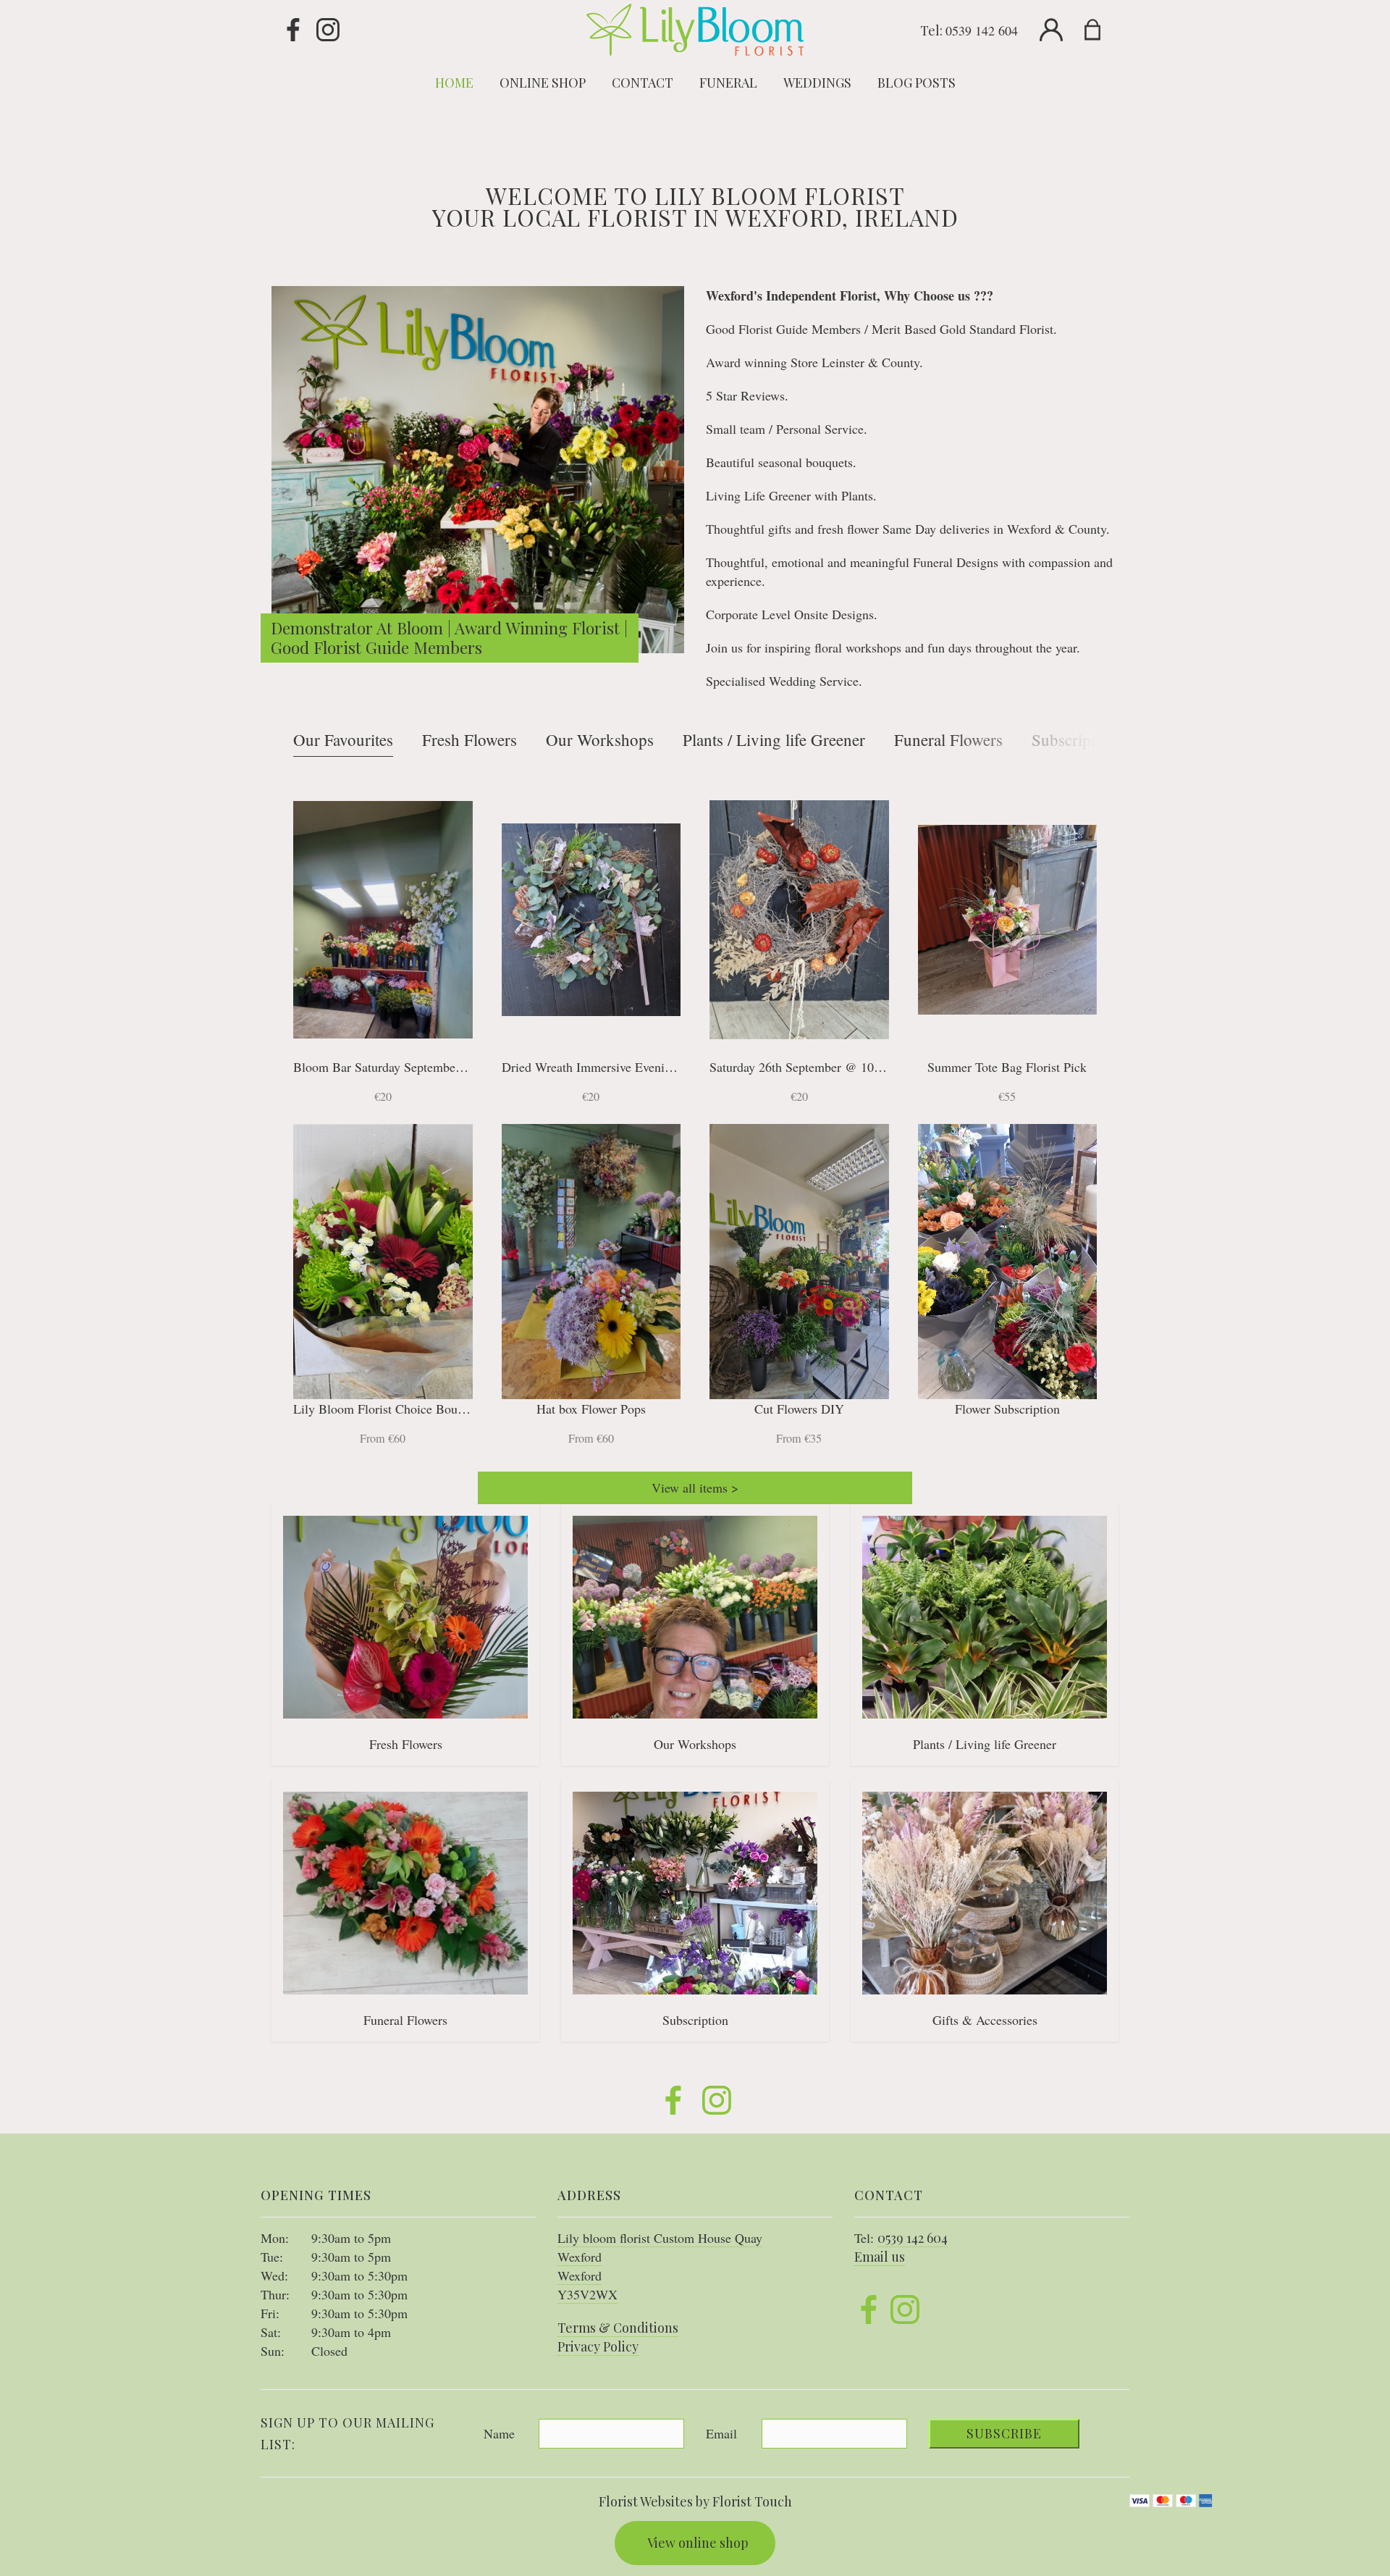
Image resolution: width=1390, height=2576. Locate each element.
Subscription (1074, 739)
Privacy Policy (598, 2346)
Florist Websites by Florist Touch (695, 2501)
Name (499, 2433)
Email (721, 2433)
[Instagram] (328, 30)
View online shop (698, 2543)
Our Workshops (600, 739)
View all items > (695, 1488)
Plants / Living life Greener (774, 739)
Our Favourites (343, 739)
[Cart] (1102, 30)
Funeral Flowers (948, 739)
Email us (880, 2257)
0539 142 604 (982, 30)
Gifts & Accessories (985, 2020)
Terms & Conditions (618, 2328)
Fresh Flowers (469, 739)
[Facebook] (293, 30)
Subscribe (1004, 2433)
